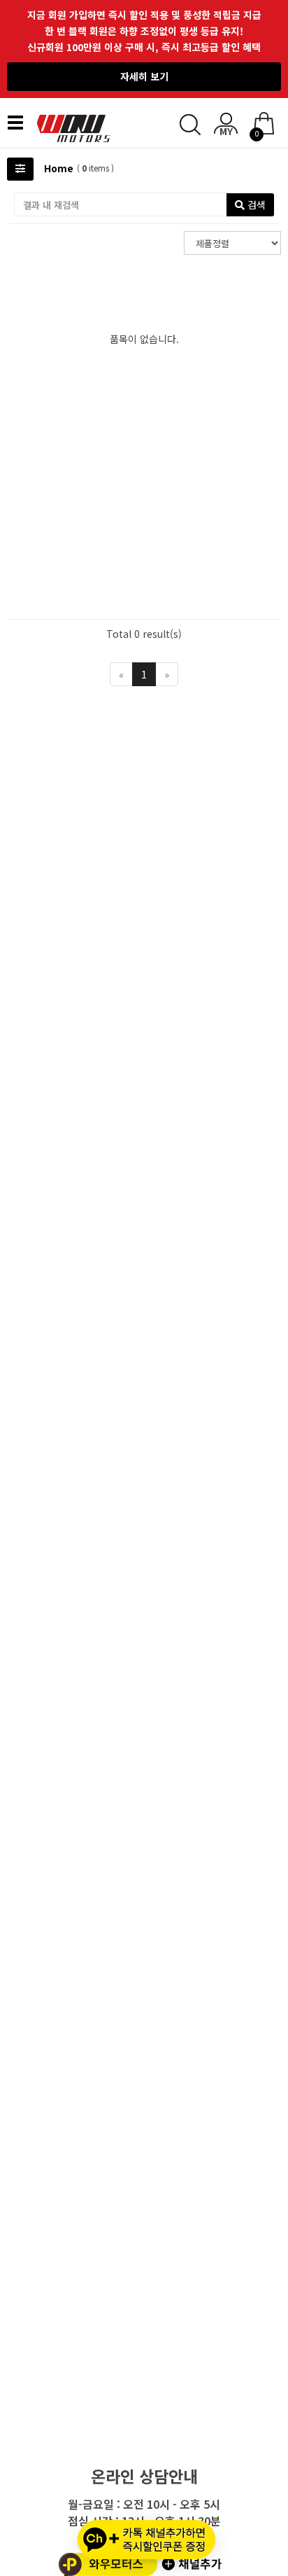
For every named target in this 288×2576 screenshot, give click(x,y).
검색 (255, 204)
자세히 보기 (144, 76)
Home (59, 168)
